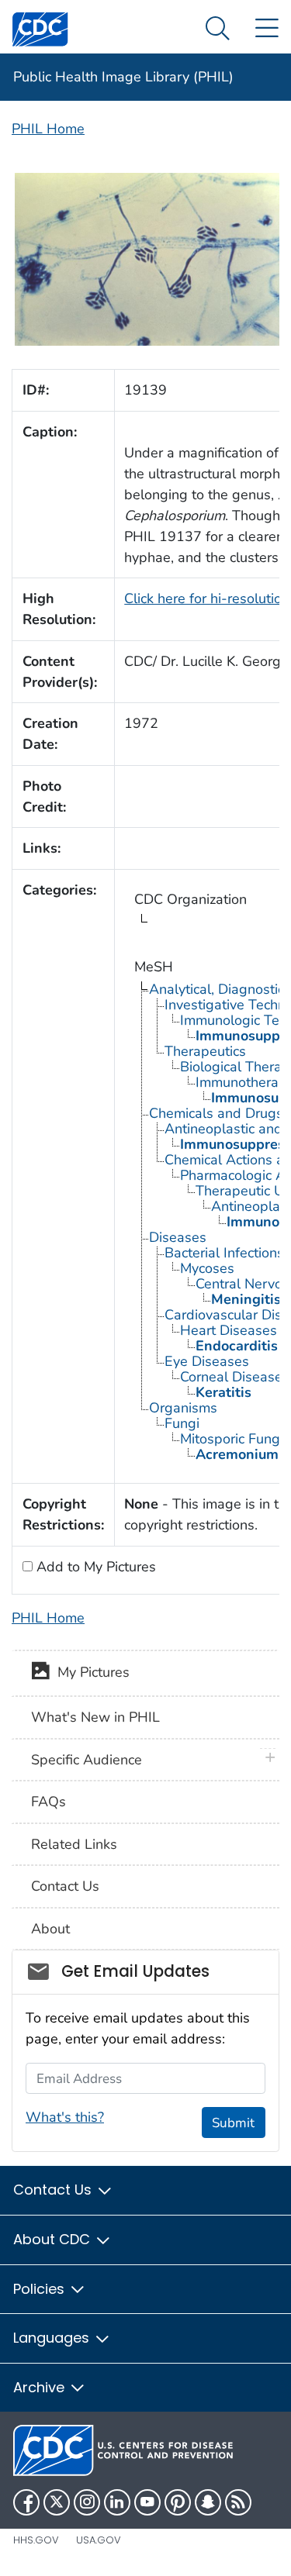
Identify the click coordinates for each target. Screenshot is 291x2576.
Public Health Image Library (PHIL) (123, 77)
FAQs (48, 1802)
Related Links (74, 1844)
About (50, 1929)
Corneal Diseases (235, 1377)
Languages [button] (53, 2338)
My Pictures (90, 1672)
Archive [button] (41, 2387)
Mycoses (207, 1268)
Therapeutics (205, 1051)
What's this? (65, 2117)
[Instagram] (87, 2502)
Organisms (183, 1408)
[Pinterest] (178, 2502)
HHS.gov (36, 2540)
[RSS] (238, 2502)
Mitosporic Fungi (232, 1439)
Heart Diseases (229, 1330)
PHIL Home (48, 129)
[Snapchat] (208, 2502)
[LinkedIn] (117, 2502)
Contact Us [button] (54, 2190)
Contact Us (65, 1886)
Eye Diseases (207, 1361)
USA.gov (99, 2540)
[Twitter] (57, 2502)
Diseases (178, 1237)
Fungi (182, 1423)
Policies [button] (41, 2289)
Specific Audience (87, 1760)
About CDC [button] (54, 2239)
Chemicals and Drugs (216, 1113)
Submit (233, 2123)
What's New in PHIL (95, 1717)
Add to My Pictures (94, 1567)
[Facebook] (26, 2502)
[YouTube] (147, 2502)
